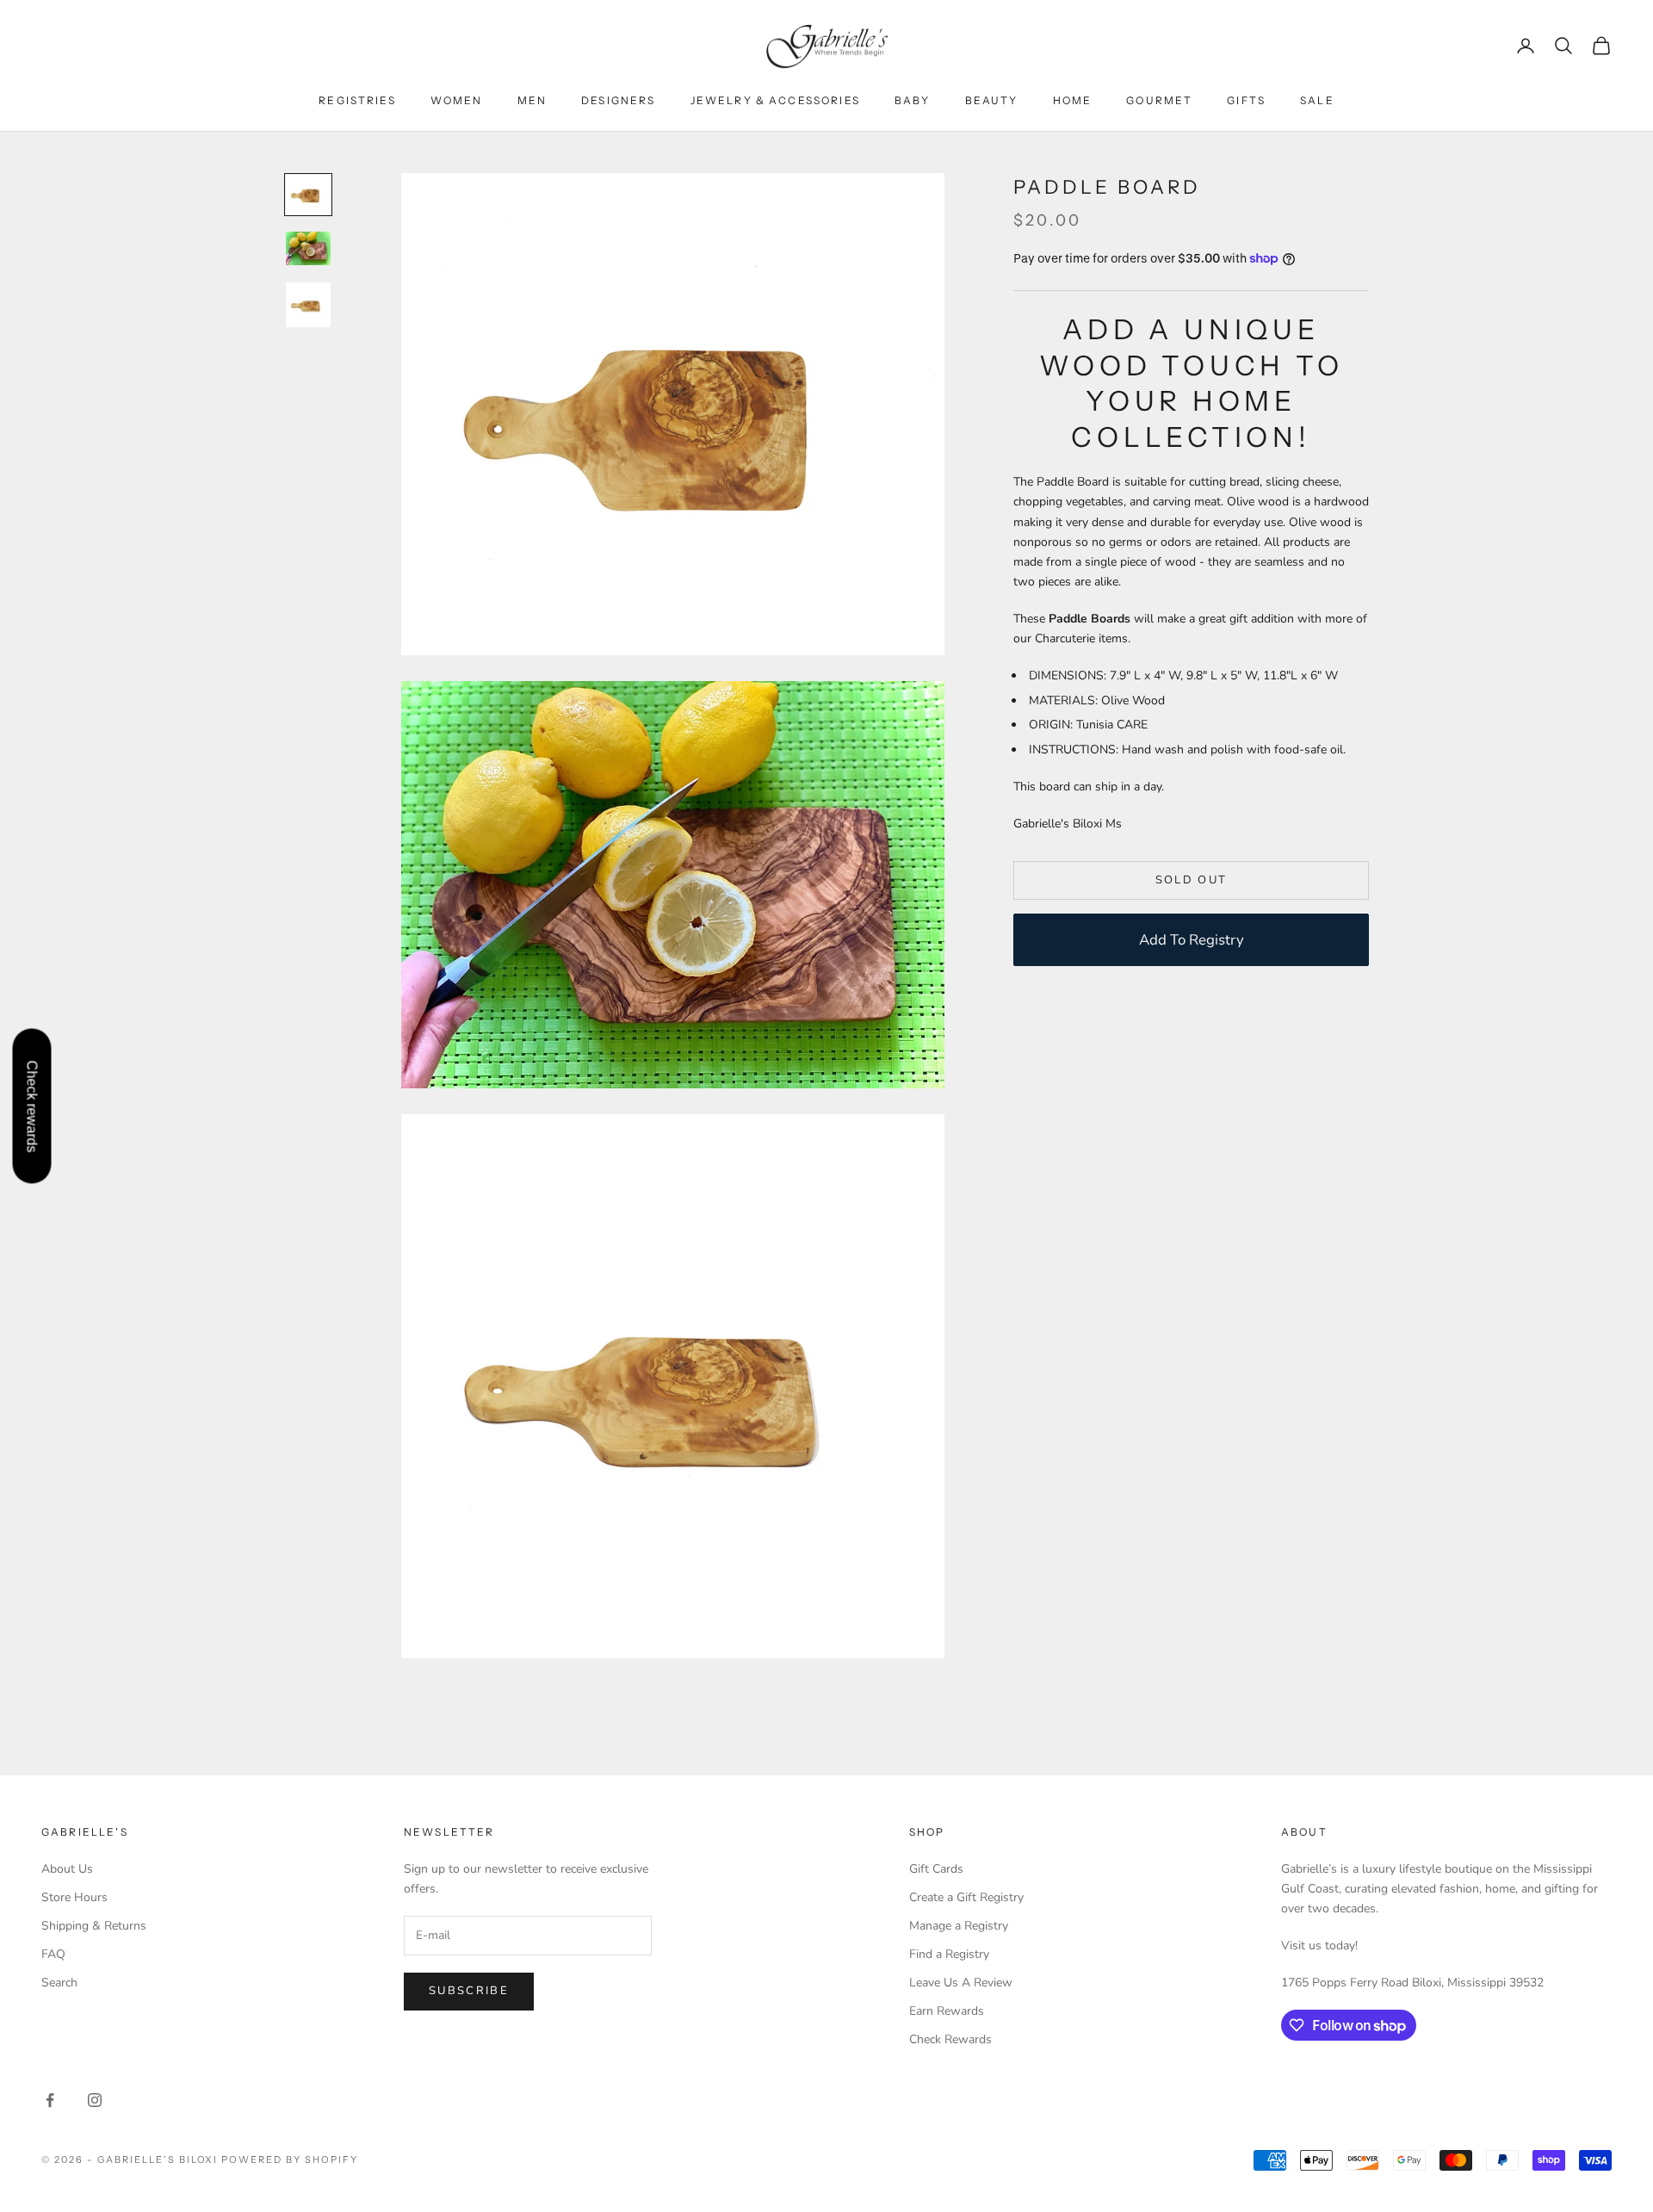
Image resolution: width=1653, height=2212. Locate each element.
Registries (357, 100)
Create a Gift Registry (966, 1897)
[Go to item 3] (308, 305)
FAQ (53, 1954)
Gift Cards (936, 1869)
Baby (913, 100)
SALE (1317, 100)
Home (1073, 100)
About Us (67, 1869)
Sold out (1192, 880)
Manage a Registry (959, 1926)
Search (59, 1983)
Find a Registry (949, 1954)
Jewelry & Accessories (775, 100)
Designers (618, 100)
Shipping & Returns (94, 1926)
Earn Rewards (947, 2011)
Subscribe (469, 1991)
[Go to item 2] (308, 248)
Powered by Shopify (290, 2159)
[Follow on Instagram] (95, 2100)
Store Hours (74, 1897)
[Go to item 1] (308, 195)
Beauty (992, 100)
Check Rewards (950, 2039)
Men (532, 100)
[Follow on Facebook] (50, 2100)
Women (457, 100)
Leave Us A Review (961, 1983)
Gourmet (1159, 100)
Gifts (1246, 100)
